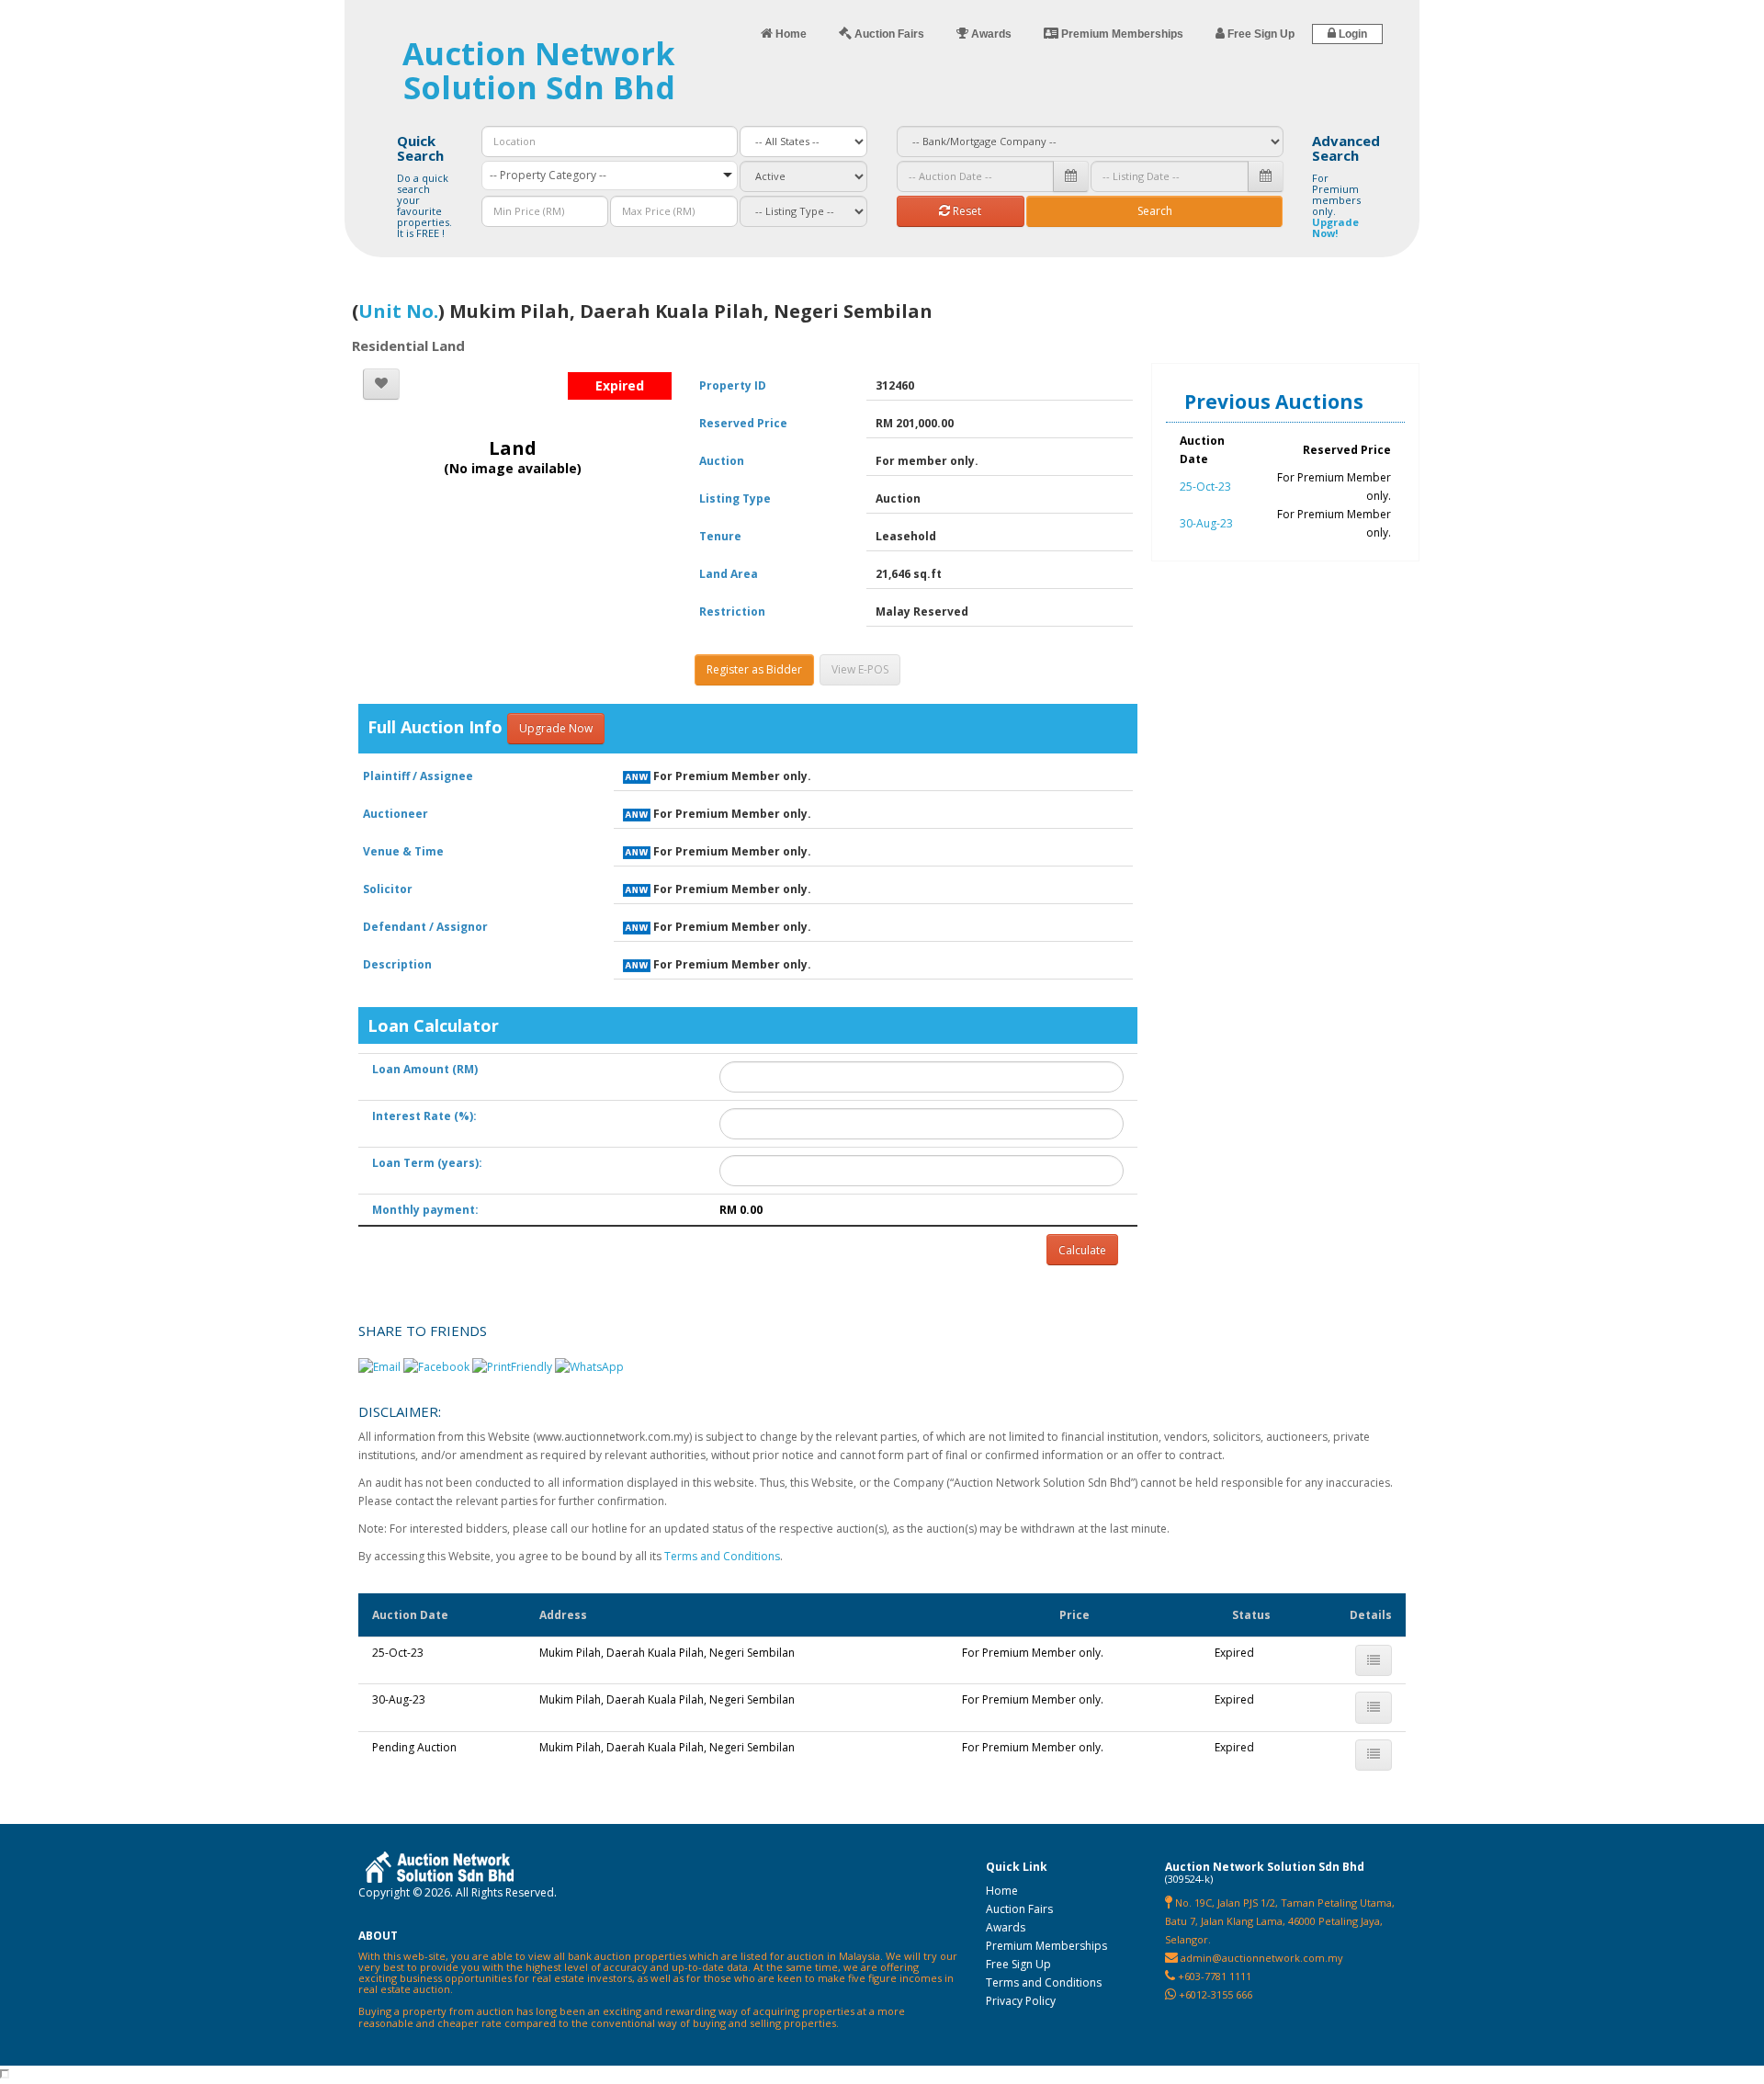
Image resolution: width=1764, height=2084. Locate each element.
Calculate (1082, 1250)
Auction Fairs (1019, 1909)
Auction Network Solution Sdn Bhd (539, 70)
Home (1002, 1891)
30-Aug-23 (1206, 523)
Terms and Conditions (722, 1556)
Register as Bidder (754, 669)
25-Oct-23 (1205, 487)
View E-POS (860, 669)
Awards (1006, 1927)
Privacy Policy (1021, 2001)
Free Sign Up (1018, 1964)
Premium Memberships (1046, 1946)
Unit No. (398, 311)
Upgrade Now (556, 728)
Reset (966, 211)
